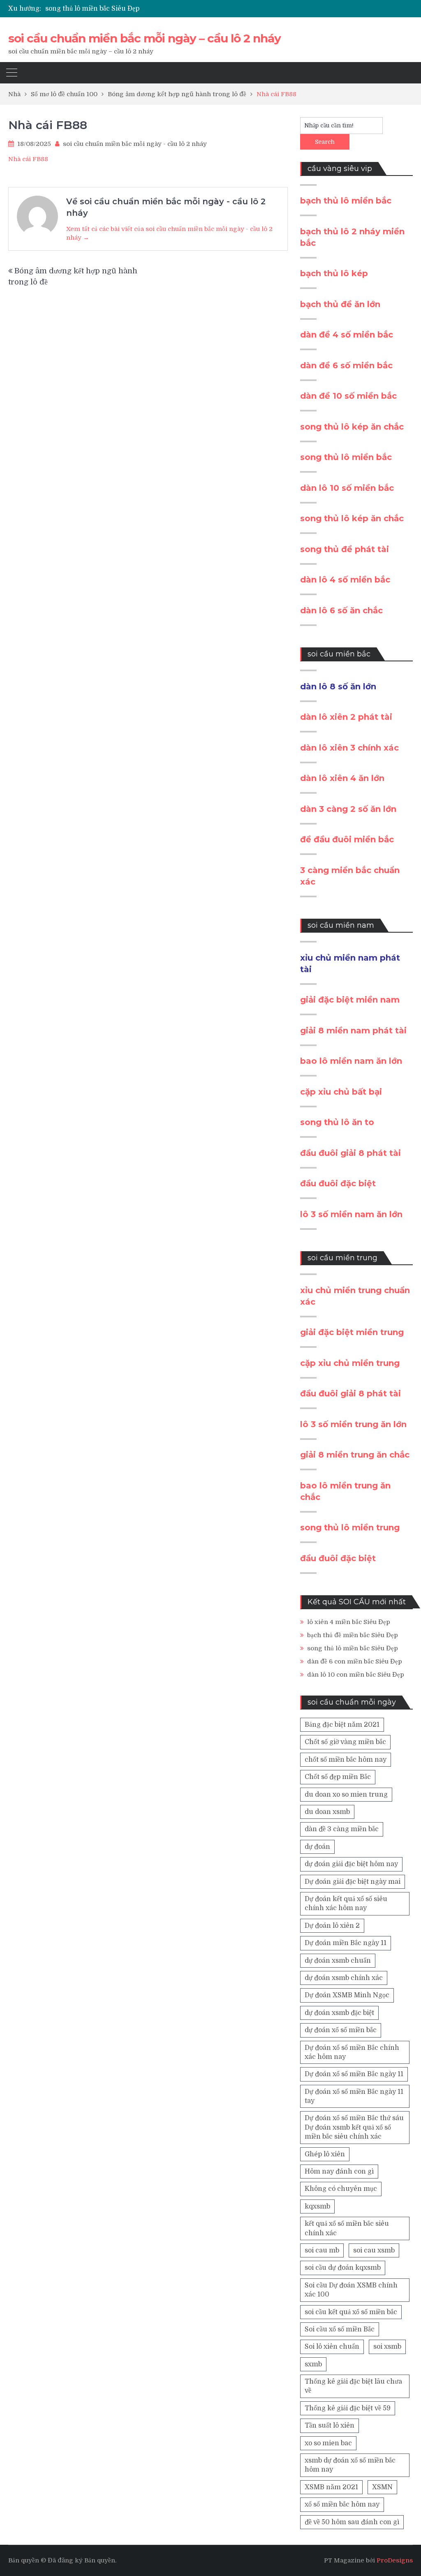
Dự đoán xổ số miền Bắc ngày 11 (354, 2074)
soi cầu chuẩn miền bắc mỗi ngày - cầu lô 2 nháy (135, 144)
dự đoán (317, 1847)
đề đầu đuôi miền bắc (347, 839)
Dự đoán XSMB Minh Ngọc (347, 1995)
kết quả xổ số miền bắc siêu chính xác (347, 2228)
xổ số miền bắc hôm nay (342, 2504)
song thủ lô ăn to (337, 1122)
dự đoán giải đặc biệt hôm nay (351, 1864)
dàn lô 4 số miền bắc (345, 580)
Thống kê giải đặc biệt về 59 (348, 2408)
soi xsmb (387, 2347)
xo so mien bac (328, 2443)
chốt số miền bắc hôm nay (346, 1760)
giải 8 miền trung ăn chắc (355, 1455)
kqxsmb (317, 2206)
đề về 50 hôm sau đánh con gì (352, 2522)
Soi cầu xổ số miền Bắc (340, 2329)
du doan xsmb (327, 1812)
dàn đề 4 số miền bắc (347, 335)
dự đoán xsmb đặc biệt (339, 2013)
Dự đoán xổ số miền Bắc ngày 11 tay (354, 2096)
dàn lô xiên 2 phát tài (346, 717)
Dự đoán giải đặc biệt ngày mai (353, 1882)
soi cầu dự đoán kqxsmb (343, 2268)
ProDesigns (395, 2560)
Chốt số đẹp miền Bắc (338, 1777)
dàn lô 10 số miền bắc (347, 488)
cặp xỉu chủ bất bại (341, 1092)
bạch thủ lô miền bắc (346, 201)
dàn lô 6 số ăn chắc (341, 610)
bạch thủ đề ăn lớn (340, 304)
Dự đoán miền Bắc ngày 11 (346, 1943)
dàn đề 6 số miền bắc (346, 365)
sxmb (313, 2364)
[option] (148, 9)
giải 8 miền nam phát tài (353, 1030)
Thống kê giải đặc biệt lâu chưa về (353, 2386)
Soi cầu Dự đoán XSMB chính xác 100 (351, 2290)
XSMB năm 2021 (331, 2487)
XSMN (382, 2487)
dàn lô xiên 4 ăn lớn (342, 778)
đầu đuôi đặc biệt (338, 1183)
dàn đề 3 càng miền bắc (342, 1829)
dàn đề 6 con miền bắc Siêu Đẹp (355, 1661)
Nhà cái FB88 (28, 159)
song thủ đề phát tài (345, 549)
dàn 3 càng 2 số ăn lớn (348, 809)
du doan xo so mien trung (346, 1795)
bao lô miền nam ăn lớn (351, 1061)
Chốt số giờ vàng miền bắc (345, 1742)
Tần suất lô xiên (330, 2426)
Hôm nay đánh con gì (339, 2172)
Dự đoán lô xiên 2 (332, 1926)
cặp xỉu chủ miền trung (350, 1363)
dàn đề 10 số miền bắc (348, 396)
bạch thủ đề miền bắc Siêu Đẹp (353, 1635)
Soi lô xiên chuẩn (332, 2347)
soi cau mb (322, 2250)
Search (325, 142)
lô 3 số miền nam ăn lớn (351, 1214)
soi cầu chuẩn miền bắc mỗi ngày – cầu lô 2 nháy (145, 38)
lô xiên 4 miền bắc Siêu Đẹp (349, 1622)
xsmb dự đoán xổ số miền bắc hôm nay (350, 2465)
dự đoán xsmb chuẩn (338, 1961)
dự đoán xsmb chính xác (344, 1978)
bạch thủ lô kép (334, 273)
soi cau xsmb (374, 2250)
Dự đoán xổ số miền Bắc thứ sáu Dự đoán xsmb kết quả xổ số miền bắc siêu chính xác (354, 2127)
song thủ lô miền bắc (346, 457)
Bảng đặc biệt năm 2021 (342, 1725)
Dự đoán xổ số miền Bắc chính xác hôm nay (352, 2052)
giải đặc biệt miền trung (352, 1332)
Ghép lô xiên (325, 2154)
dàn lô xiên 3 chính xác (349, 748)
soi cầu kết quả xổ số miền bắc (351, 2312)
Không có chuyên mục (341, 2189)
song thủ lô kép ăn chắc (352, 427)
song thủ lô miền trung (350, 1527)
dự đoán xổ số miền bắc (341, 2030)
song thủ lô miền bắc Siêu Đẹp (92, 9)
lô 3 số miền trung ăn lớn (353, 1424)
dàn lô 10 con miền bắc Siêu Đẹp (356, 1675)
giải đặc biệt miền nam (350, 1000)
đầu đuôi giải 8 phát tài (350, 1153)
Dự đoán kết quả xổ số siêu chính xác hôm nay (346, 1904)
